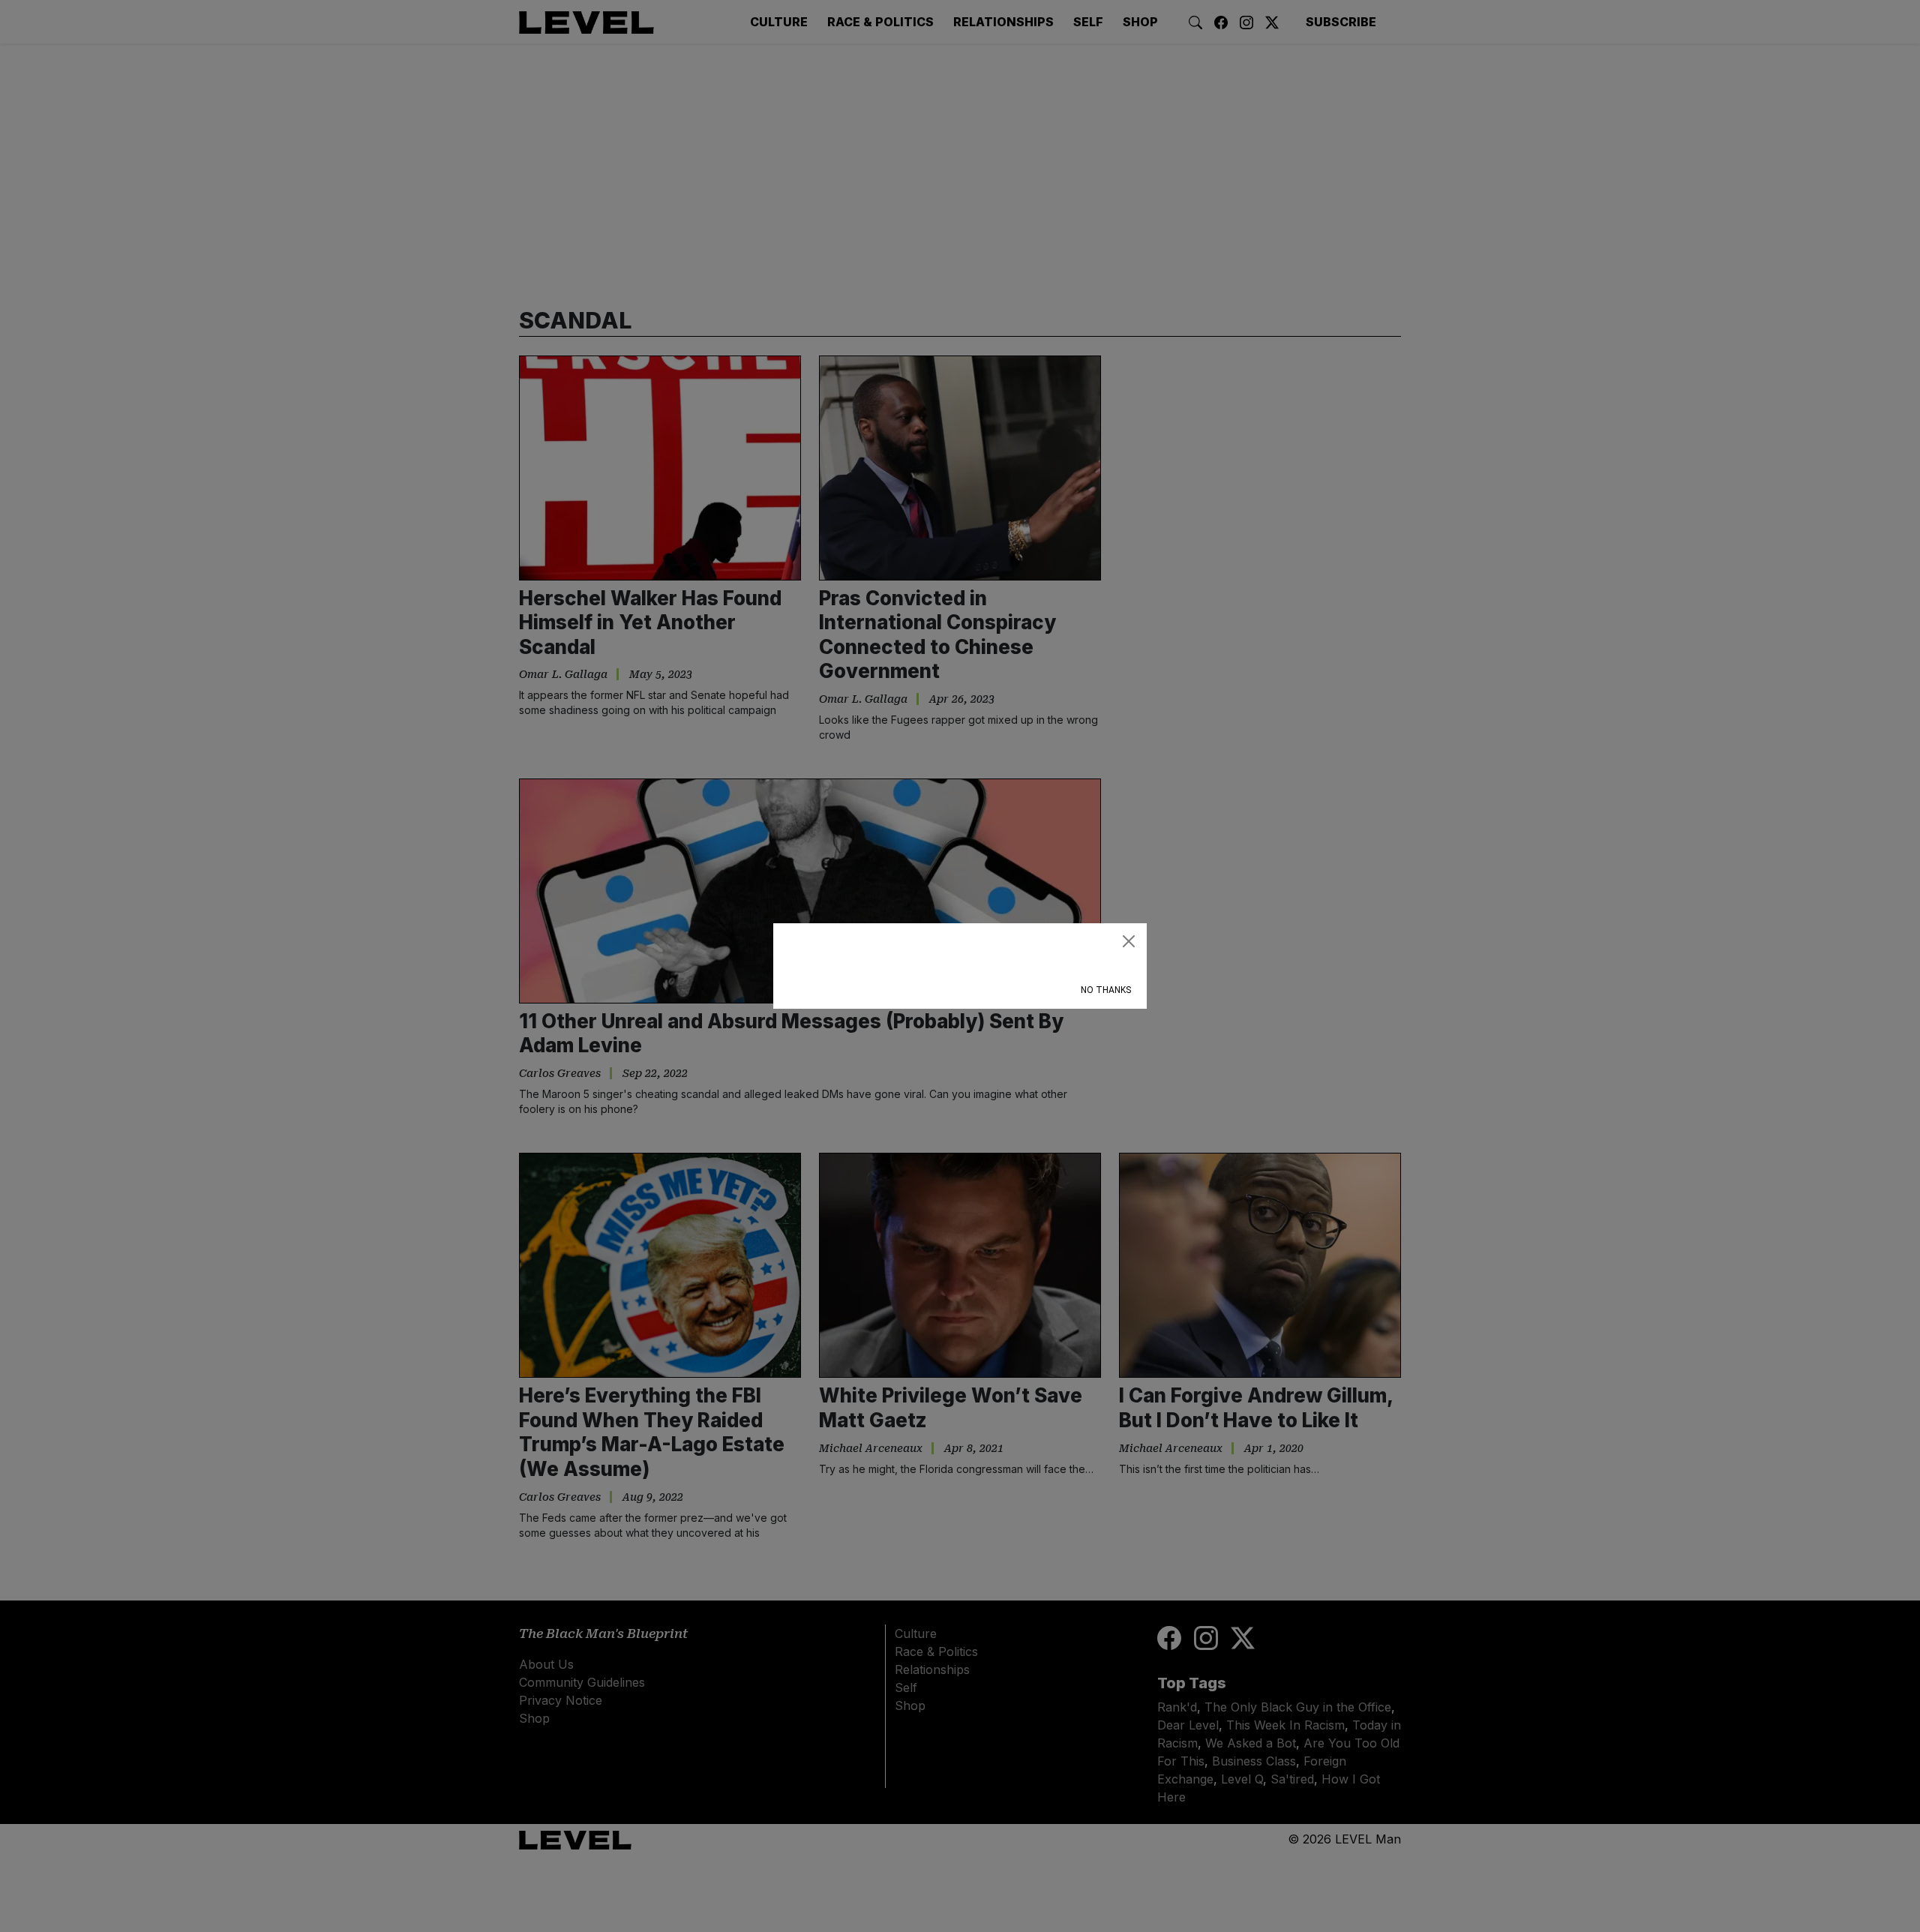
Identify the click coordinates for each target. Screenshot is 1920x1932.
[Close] (1129, 941)
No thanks (1106, 990)
